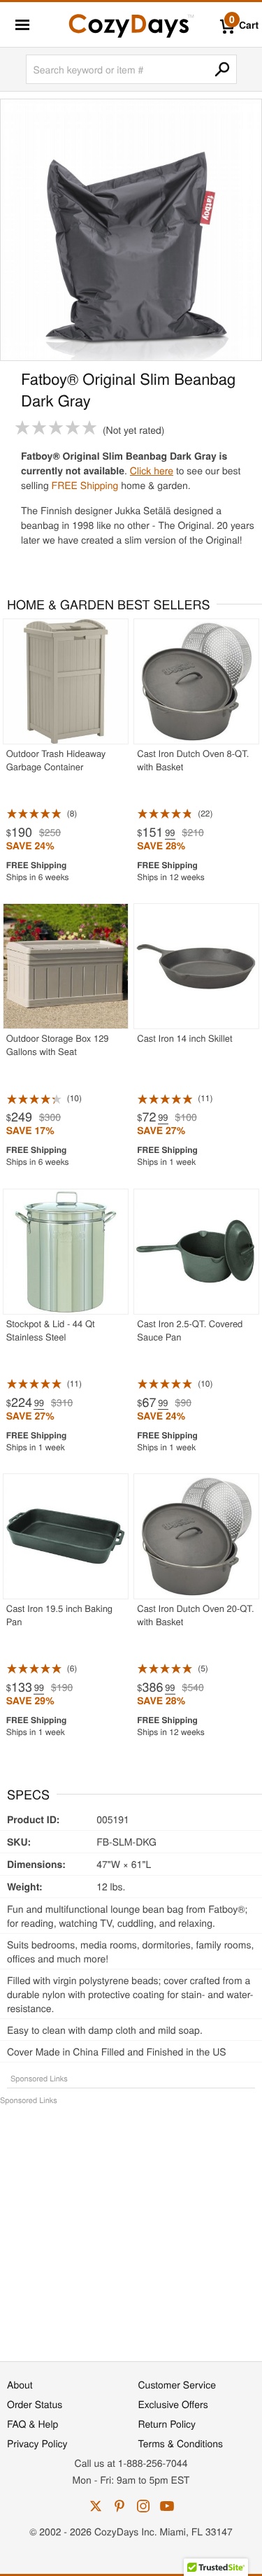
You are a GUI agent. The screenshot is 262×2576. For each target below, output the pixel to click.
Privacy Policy (37, 2443)
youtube (167, 2506)
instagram (143, 2506)
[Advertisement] (131, 2226)
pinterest (119, 2506)
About (20, 2384)
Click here (152, 470)
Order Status (35, 2404)
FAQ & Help (32, 2423)
